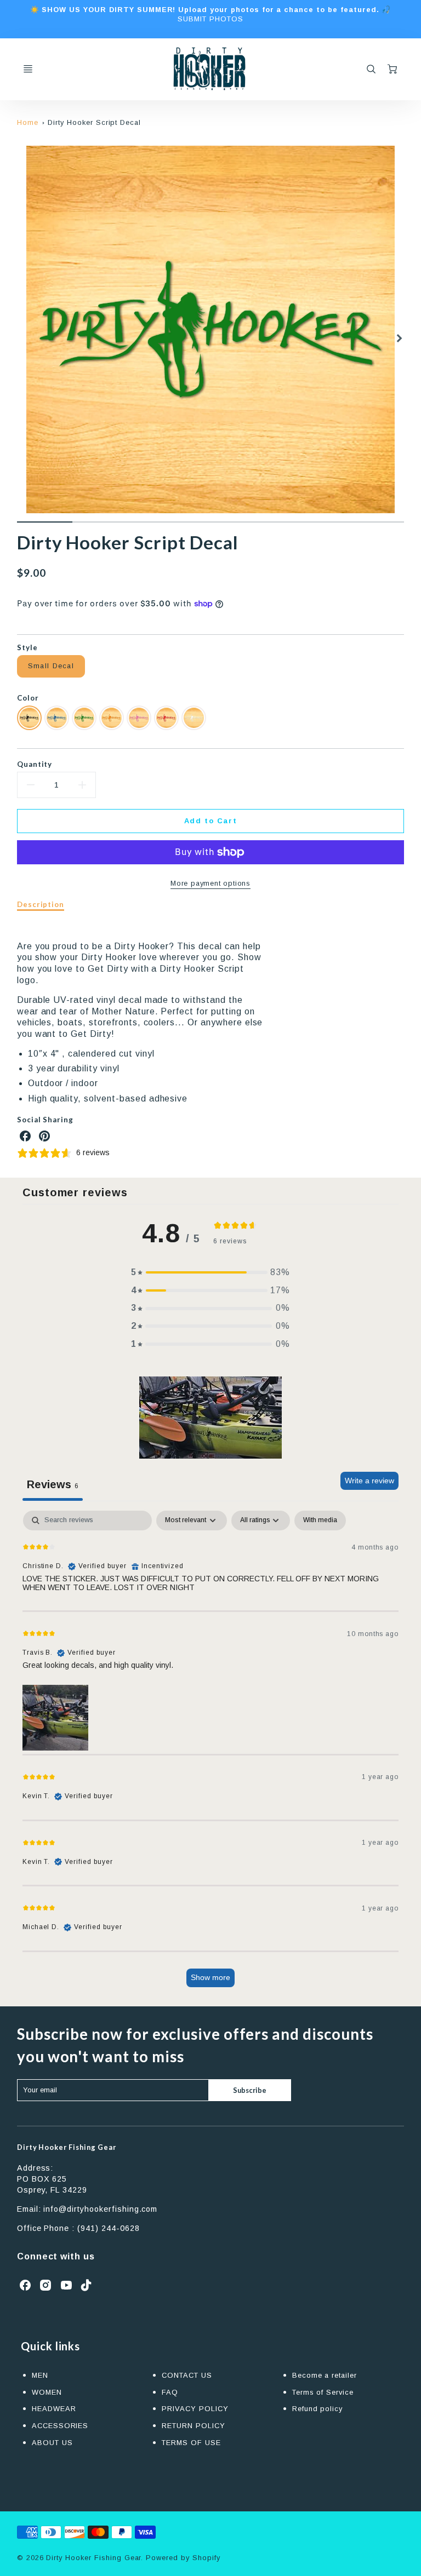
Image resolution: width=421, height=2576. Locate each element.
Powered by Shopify (183, 2558)
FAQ (170, 2392)
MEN (40, 2375)
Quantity (35, 764)
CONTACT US (187, 2375)
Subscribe (249, 2090)
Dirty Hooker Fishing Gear (67, 2147)
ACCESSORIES (60, 2426)
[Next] (399, 338)
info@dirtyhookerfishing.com (100, 2209)
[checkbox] (320, 1521)
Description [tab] (41, 904)
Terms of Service (323, 2392)
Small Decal (51, 666)
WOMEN (47, 2392)
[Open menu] (28, 69)
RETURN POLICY (193, 2426)
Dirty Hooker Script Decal (94, 122)
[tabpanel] (211, 1754)
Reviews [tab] (53, 1484)
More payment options (210, 883)
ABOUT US (52, 2443)
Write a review (369, 1481)
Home (28, 122)
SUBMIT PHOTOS (210, 19)
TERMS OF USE (191, 2443)
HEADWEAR (54, 2409)
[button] (210, 1273)
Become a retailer (325, 2375)
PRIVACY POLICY (195, 2409)
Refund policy (317, 2409)
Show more (210, 1977)
